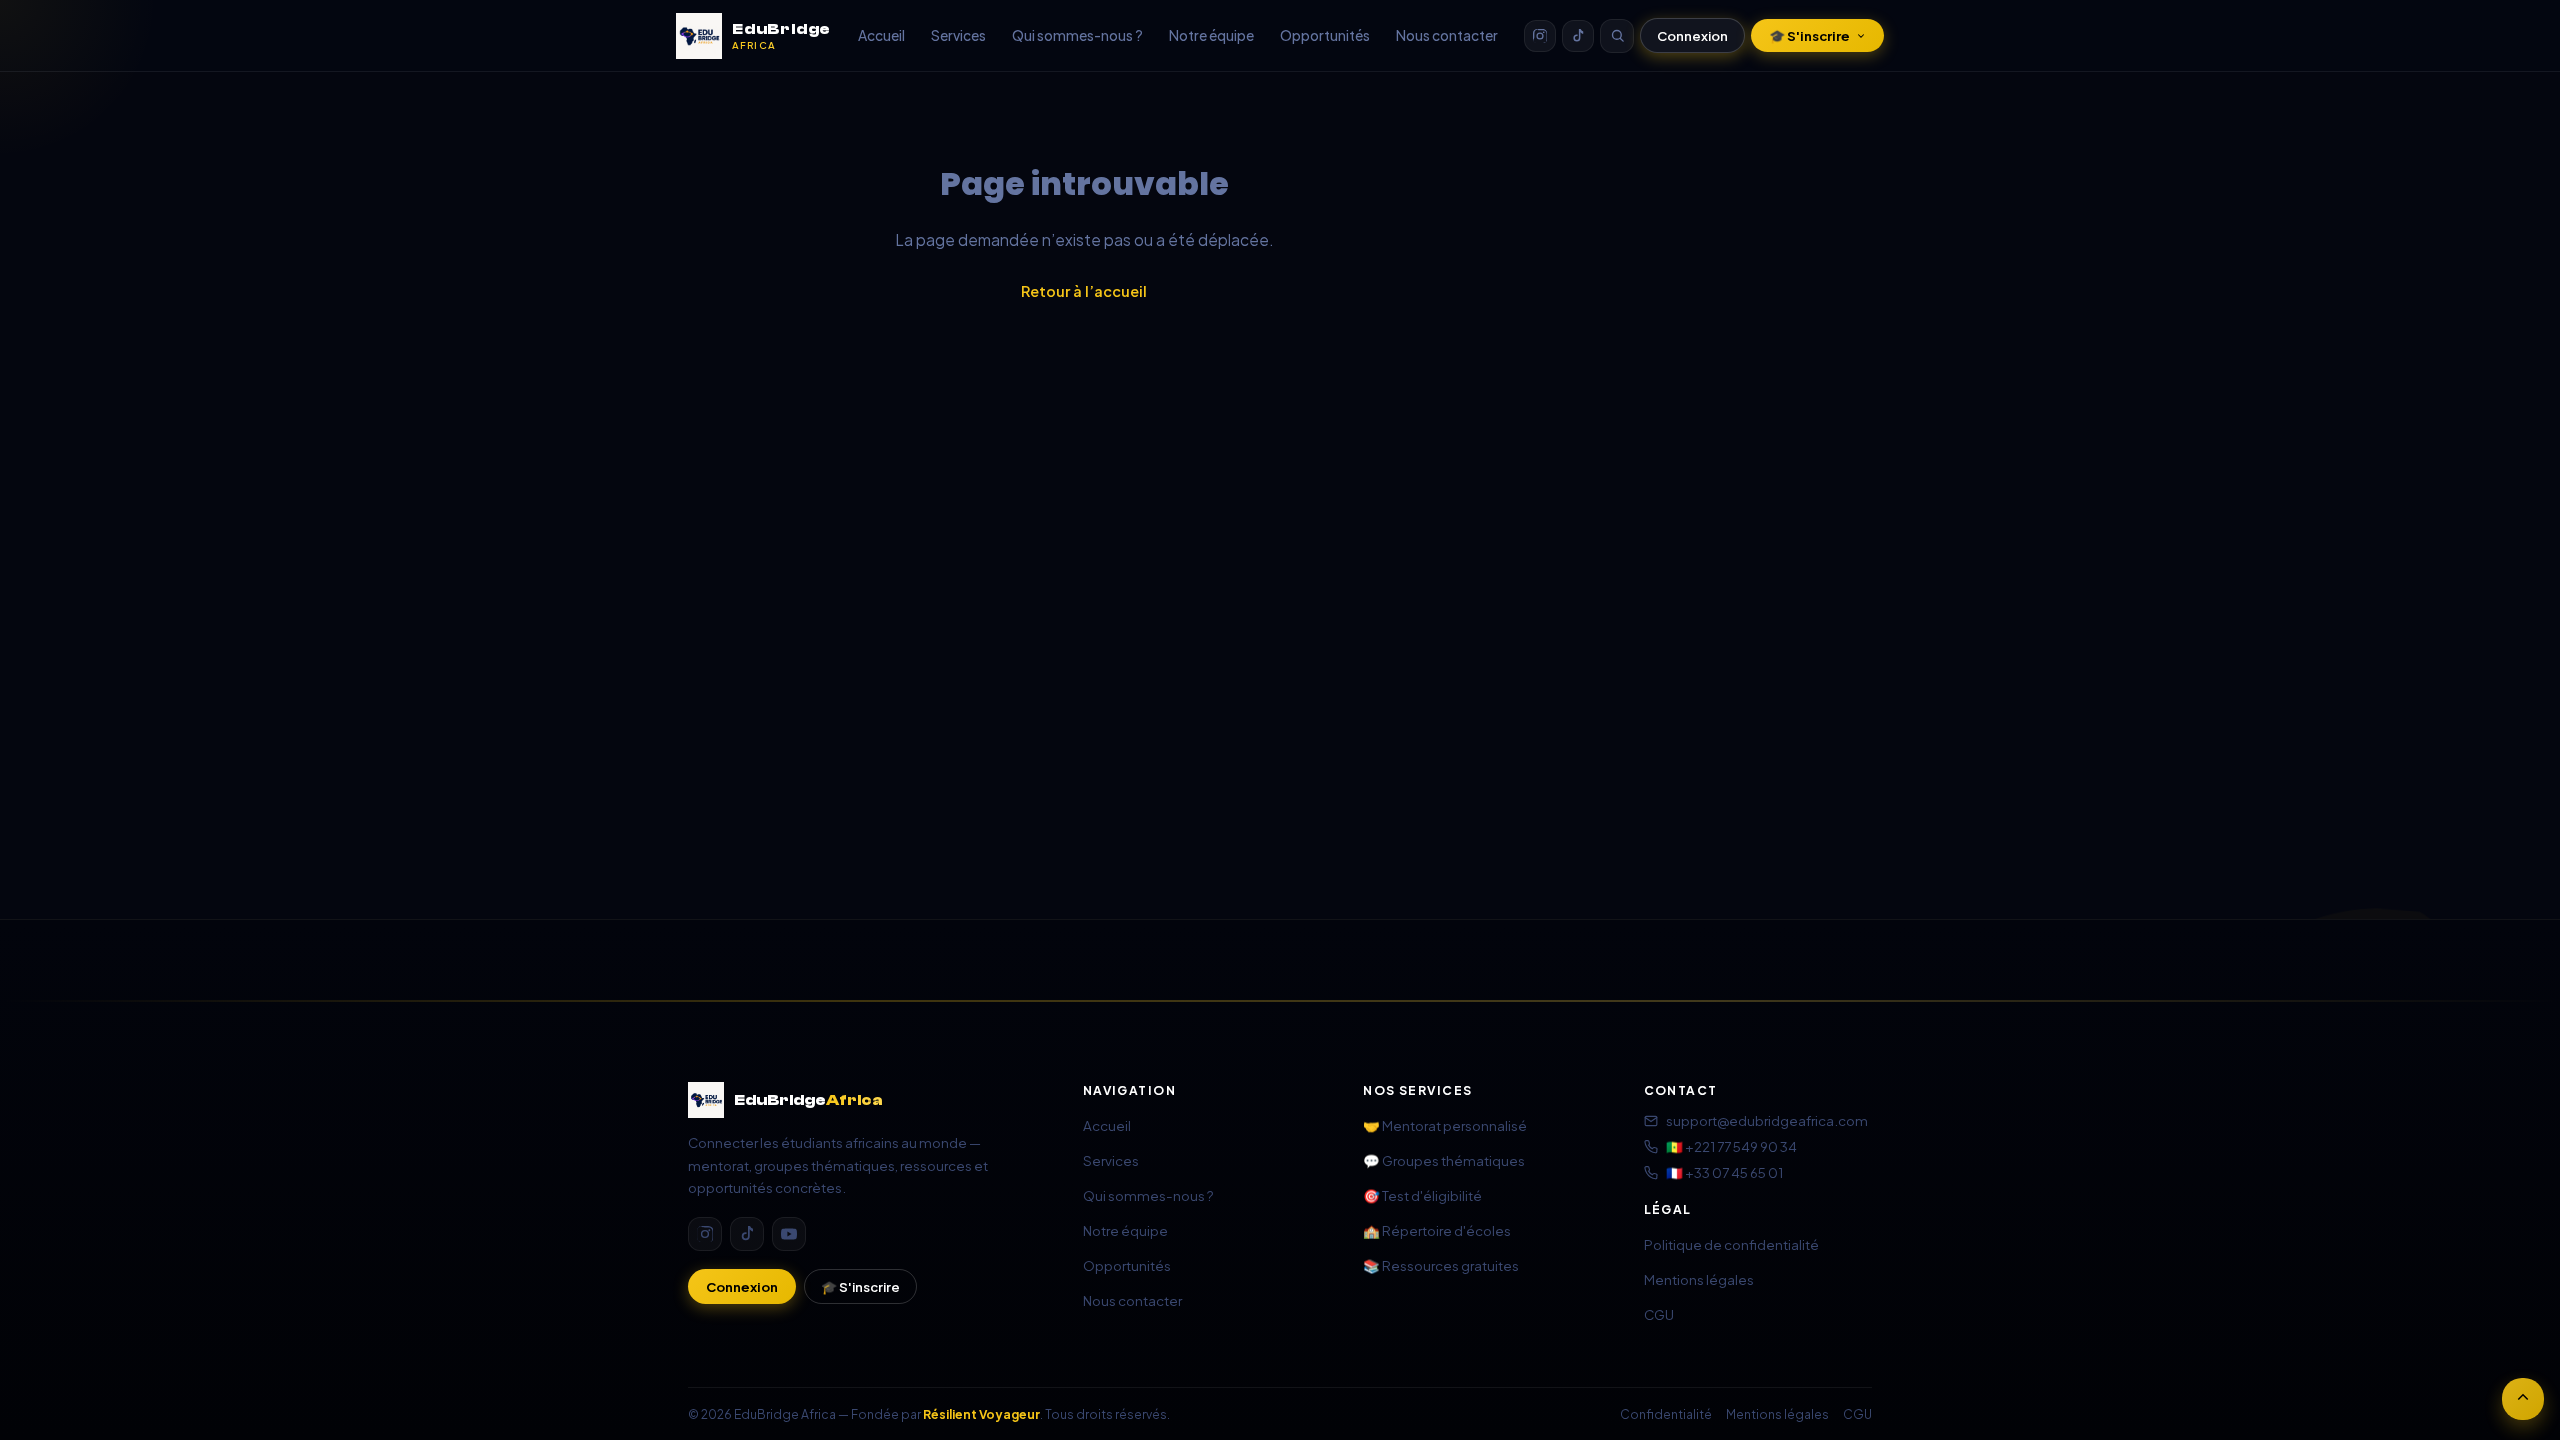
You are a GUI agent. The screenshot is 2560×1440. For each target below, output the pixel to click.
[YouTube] (789, 1234)
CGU (1659, 1314)
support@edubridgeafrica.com (1767, 1120)
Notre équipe (1211, 35)
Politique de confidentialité (1731, 1244)
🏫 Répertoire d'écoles (1437, 1230)
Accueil (881, 35)
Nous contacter (1447, 35)
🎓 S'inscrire (1809, 35)
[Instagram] (1540, 36)
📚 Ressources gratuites (1441, 1265)
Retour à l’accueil (1084, 291)
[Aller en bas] (2523, 1399)
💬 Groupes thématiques (1444, 1160)
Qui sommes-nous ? (1077, 35)
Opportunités (1325, 35)
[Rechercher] (1617, 36)
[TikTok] (1578, 36)
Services (958, 35)
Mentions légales (1699, 1279)
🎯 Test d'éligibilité (1422, 1195)
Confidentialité (1666, 1414)
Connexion (1692, 35)
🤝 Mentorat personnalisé (1445, 1125)
